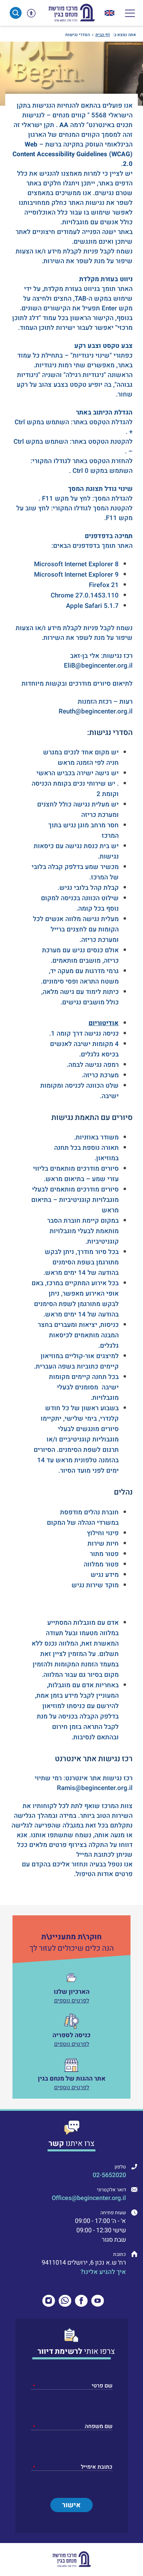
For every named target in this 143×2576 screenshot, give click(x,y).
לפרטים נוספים (72, 2001)
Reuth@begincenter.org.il (96, 711)
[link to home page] (71, 13)
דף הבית (103, 35)
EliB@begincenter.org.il (98, 666)
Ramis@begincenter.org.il (95, 1788)
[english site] (110, 13)
